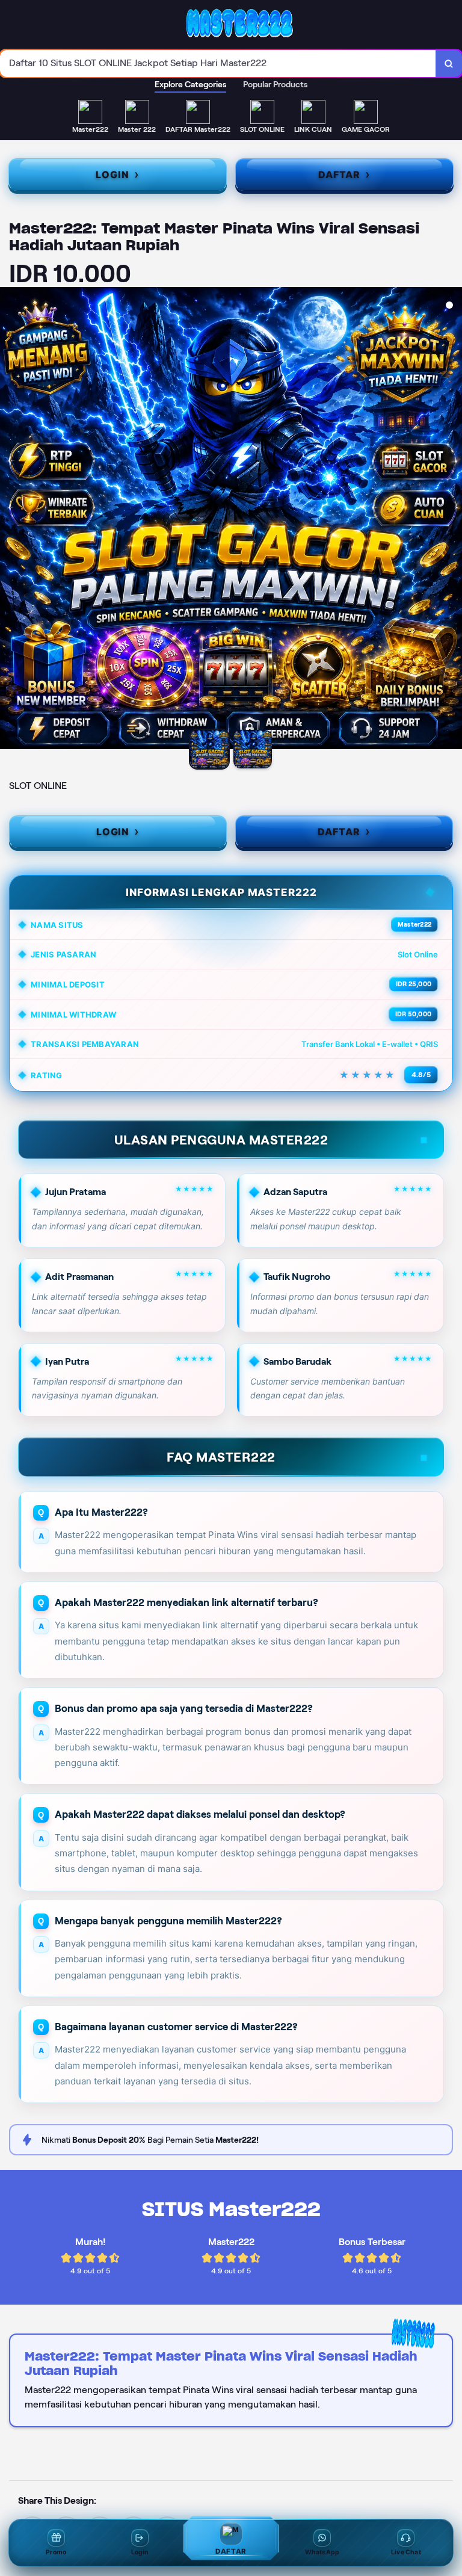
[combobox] (218, 63)
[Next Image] (452, 520)
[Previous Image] (10, 520)
